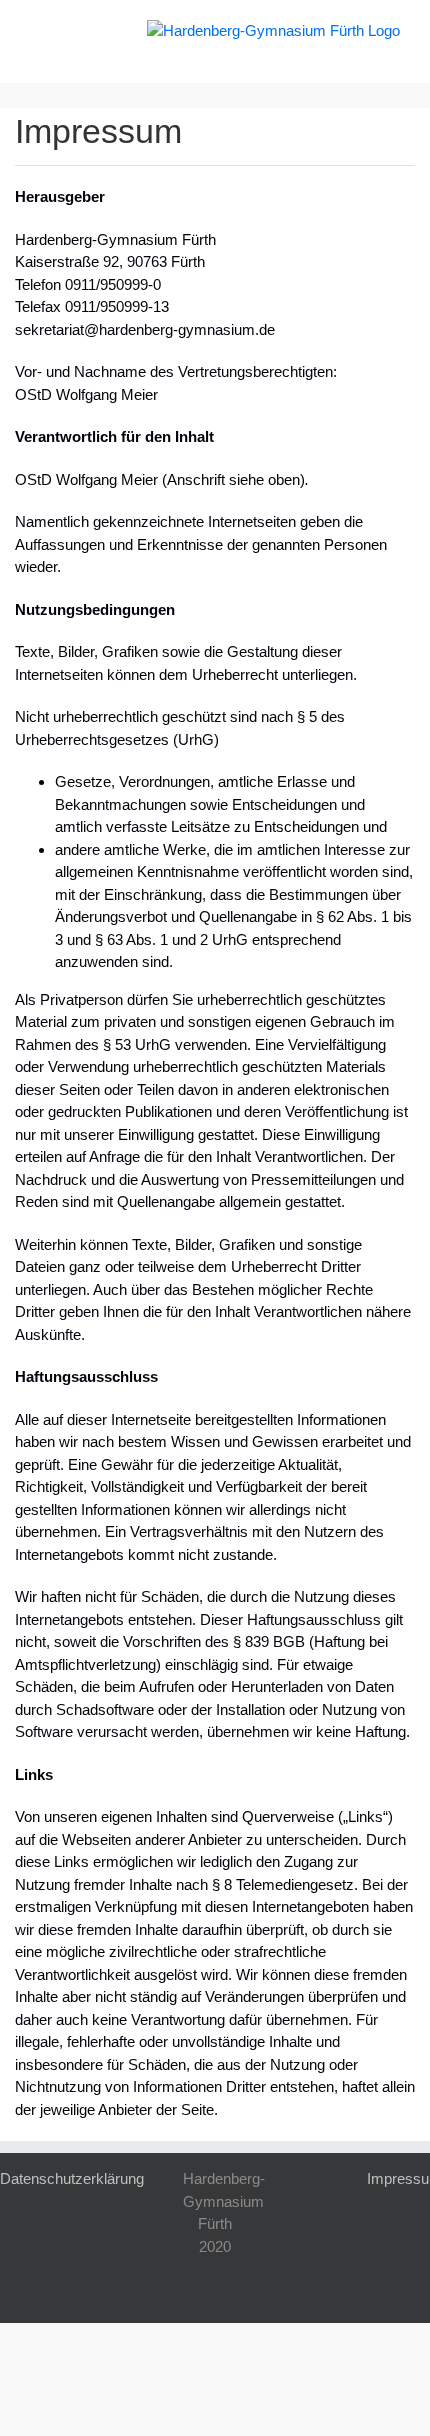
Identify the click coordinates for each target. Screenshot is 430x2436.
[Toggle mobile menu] (38, 30)
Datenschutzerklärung (72, 2178)
